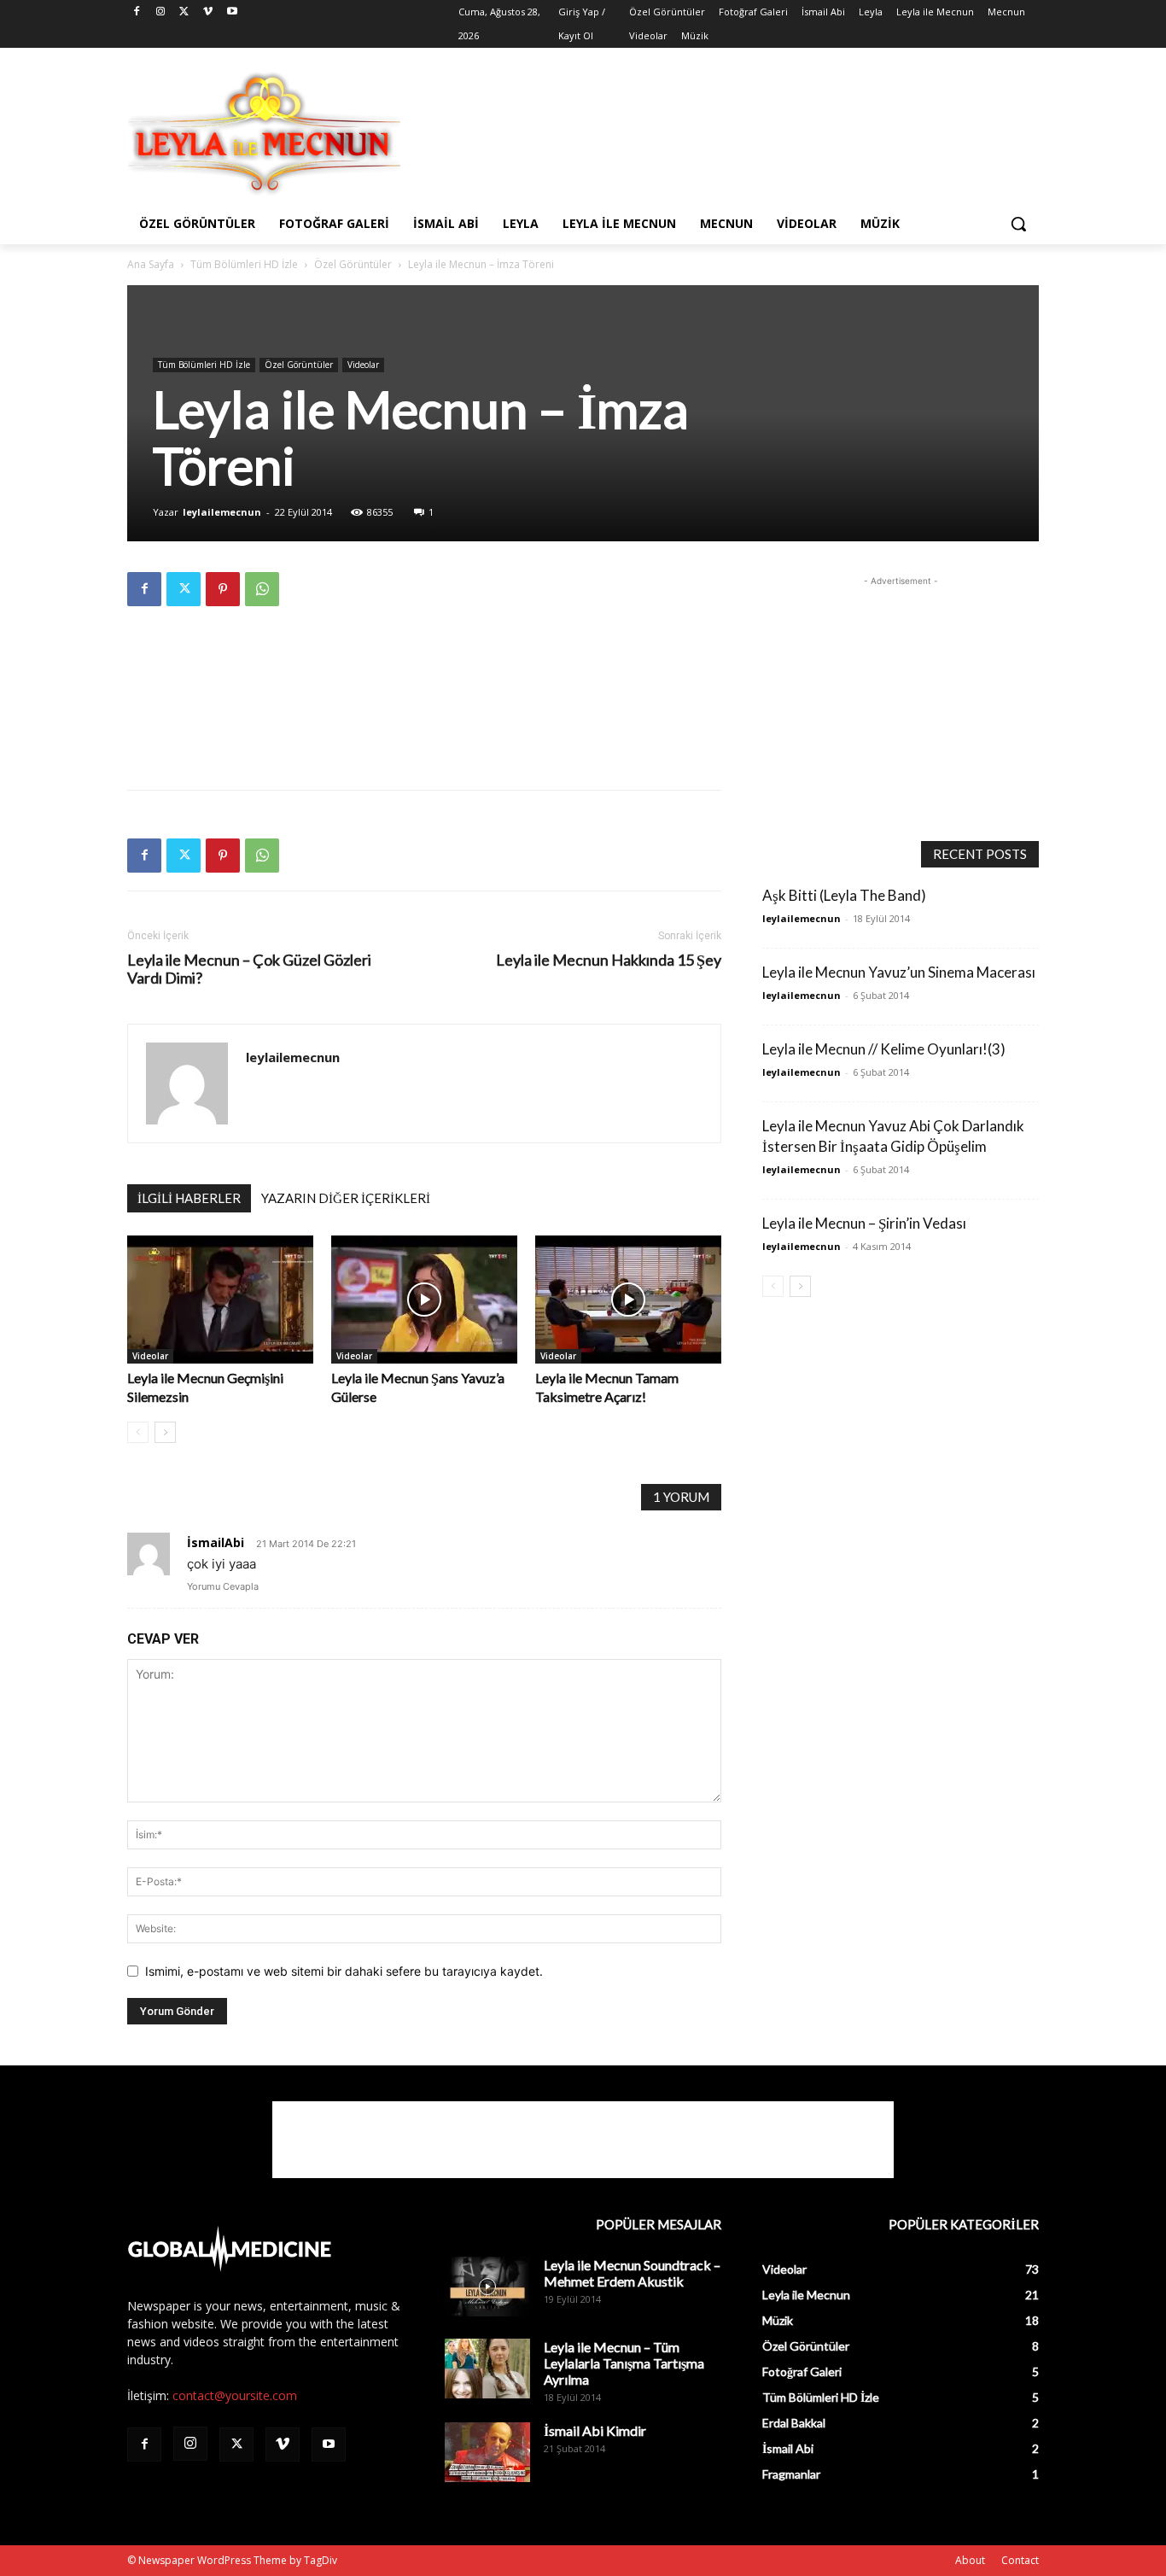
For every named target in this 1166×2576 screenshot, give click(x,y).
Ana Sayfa (151, 264)
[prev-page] (138, 1432)
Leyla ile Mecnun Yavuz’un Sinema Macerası (899, 972)
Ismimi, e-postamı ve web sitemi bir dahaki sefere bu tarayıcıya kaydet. (344, 1971)
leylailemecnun (222, 512)
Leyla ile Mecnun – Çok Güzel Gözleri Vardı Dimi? (249, 969)
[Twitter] (185, 12)
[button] (1018, 224)
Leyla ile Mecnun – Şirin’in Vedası (864, 1223)
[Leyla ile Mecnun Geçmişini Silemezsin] (220, 1300)
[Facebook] (137, 12)
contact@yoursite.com (235, 2395)
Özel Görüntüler (353, 264)
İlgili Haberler (189, 1198)
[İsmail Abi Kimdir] (487, 2452)
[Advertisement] (711, 131)
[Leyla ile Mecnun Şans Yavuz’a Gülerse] (424, 1300)
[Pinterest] (223, 589)
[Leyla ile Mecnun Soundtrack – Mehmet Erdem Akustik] (487, 2287)
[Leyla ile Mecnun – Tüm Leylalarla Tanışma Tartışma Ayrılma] (487, 2369)
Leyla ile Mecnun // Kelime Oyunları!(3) (884, 1049)
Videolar (363, 365)
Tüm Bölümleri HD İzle (244, 264)
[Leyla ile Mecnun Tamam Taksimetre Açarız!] (628, 1300)
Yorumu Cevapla (223, 1586)
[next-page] (165, 1432)
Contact (1020, 2560)
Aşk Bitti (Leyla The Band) (844, 895)
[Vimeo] (208, 12)
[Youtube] (232, 12)
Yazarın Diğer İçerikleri (346, 1198)
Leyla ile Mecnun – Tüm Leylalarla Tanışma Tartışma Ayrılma (624, 2363)
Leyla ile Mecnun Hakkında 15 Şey (609, 960)
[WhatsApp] (262, 589)
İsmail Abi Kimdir (595, 2430)
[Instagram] (161, 12)
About (970, 2560)
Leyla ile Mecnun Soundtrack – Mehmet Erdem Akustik (632, 2273)
